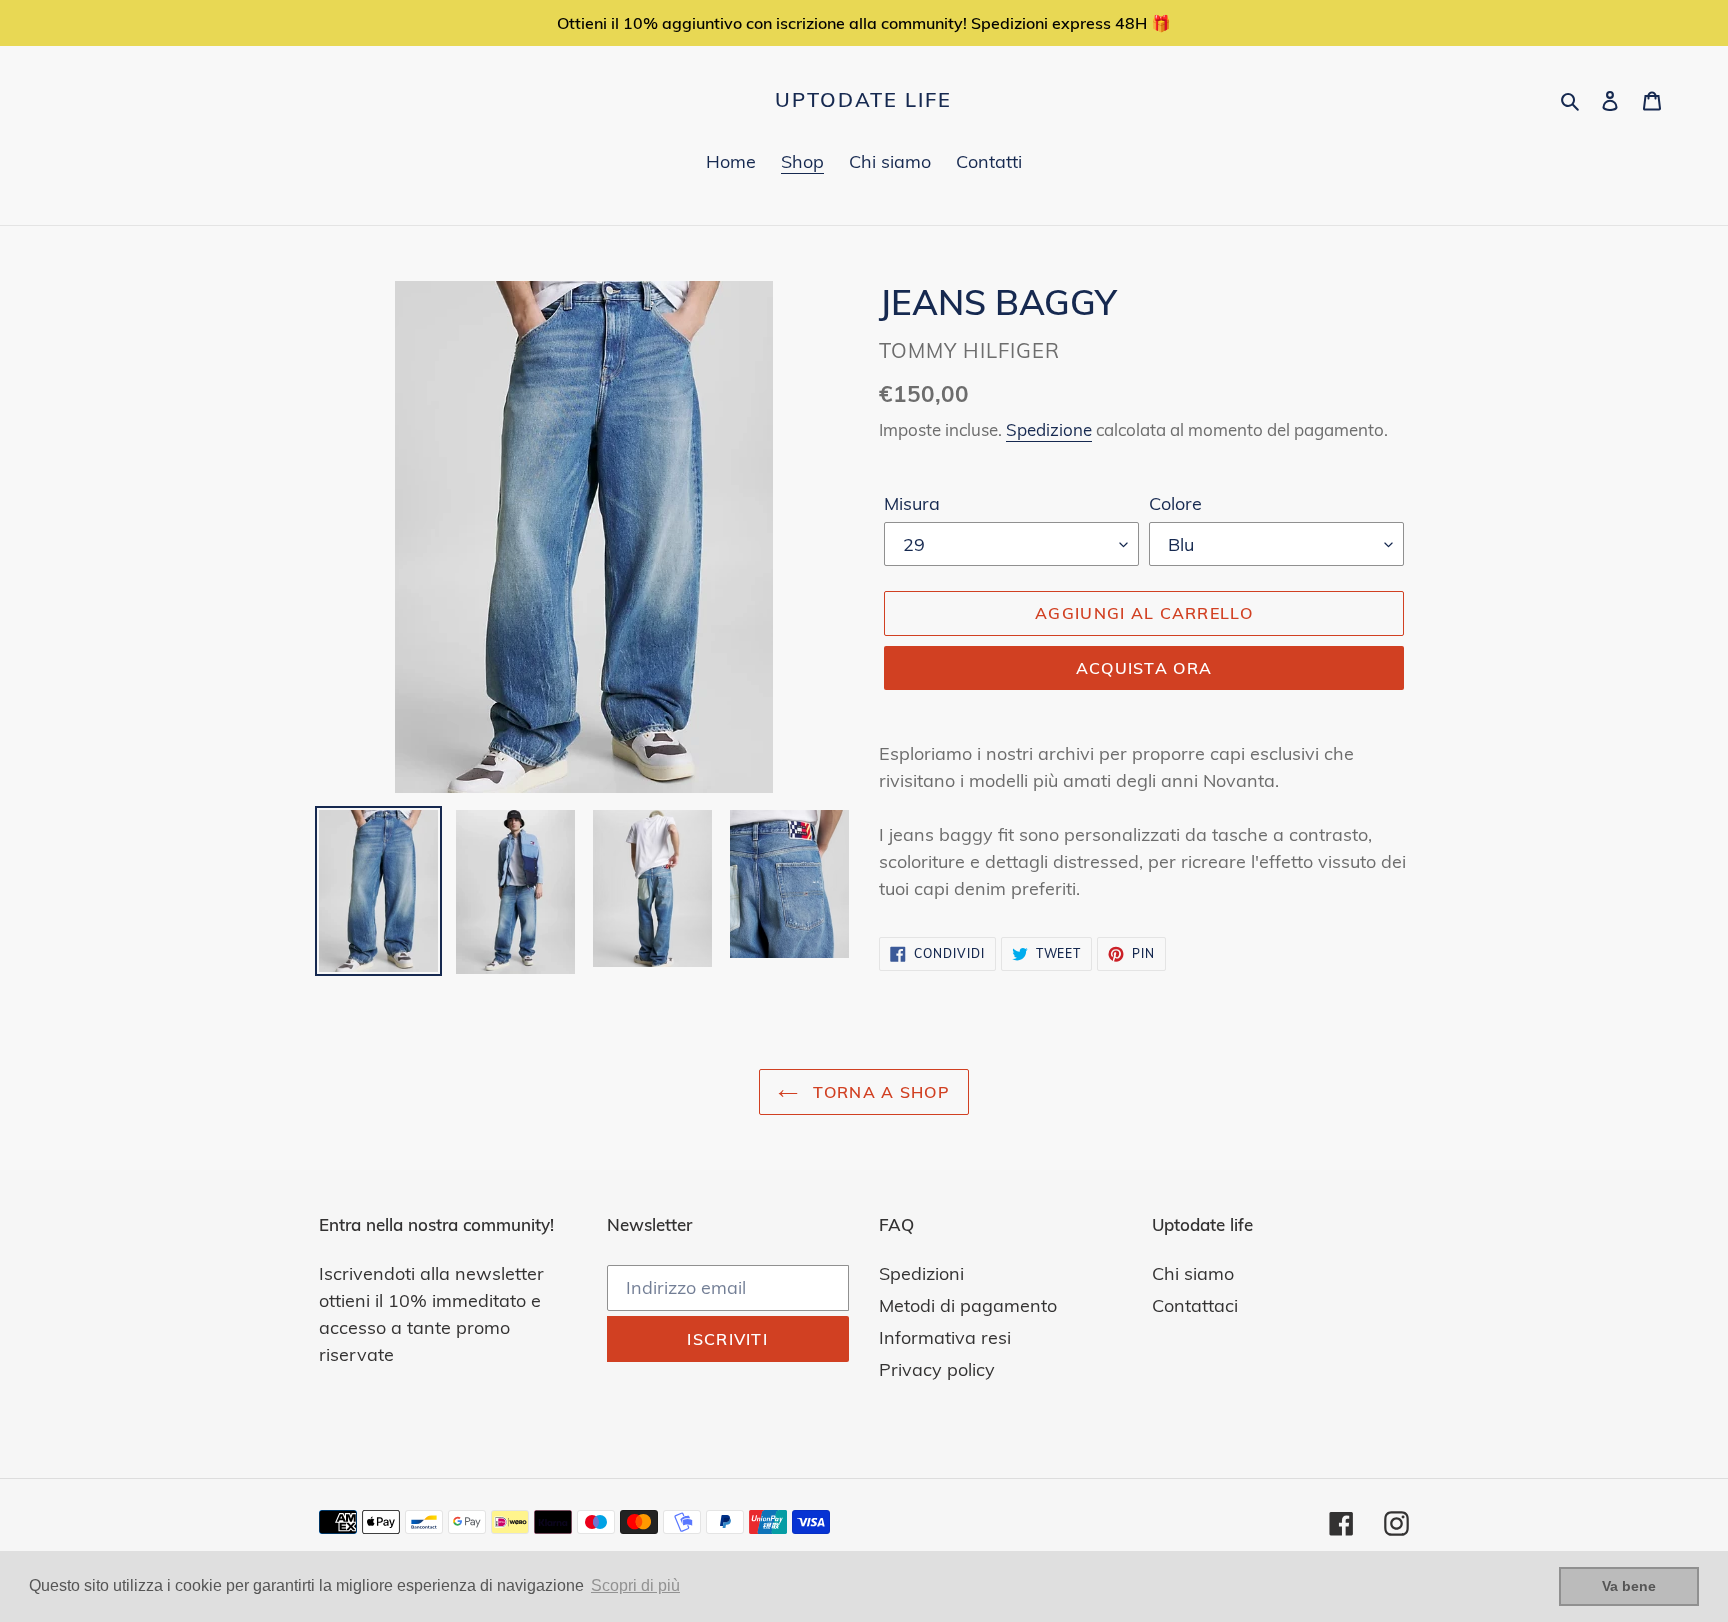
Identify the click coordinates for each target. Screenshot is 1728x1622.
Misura (912, 503)
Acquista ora (1144, 668)
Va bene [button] (1629, 1586)
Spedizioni (921, 1273)
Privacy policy (937, 1369)
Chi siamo (1193, 1273)
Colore (1175, 503)
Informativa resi (945, 1337)
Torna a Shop (879, 1092)
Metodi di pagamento (968, 1305)
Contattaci (1195, 1305)
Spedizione (1049, 429)
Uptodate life (863, 100)
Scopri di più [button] (635, 1585)
